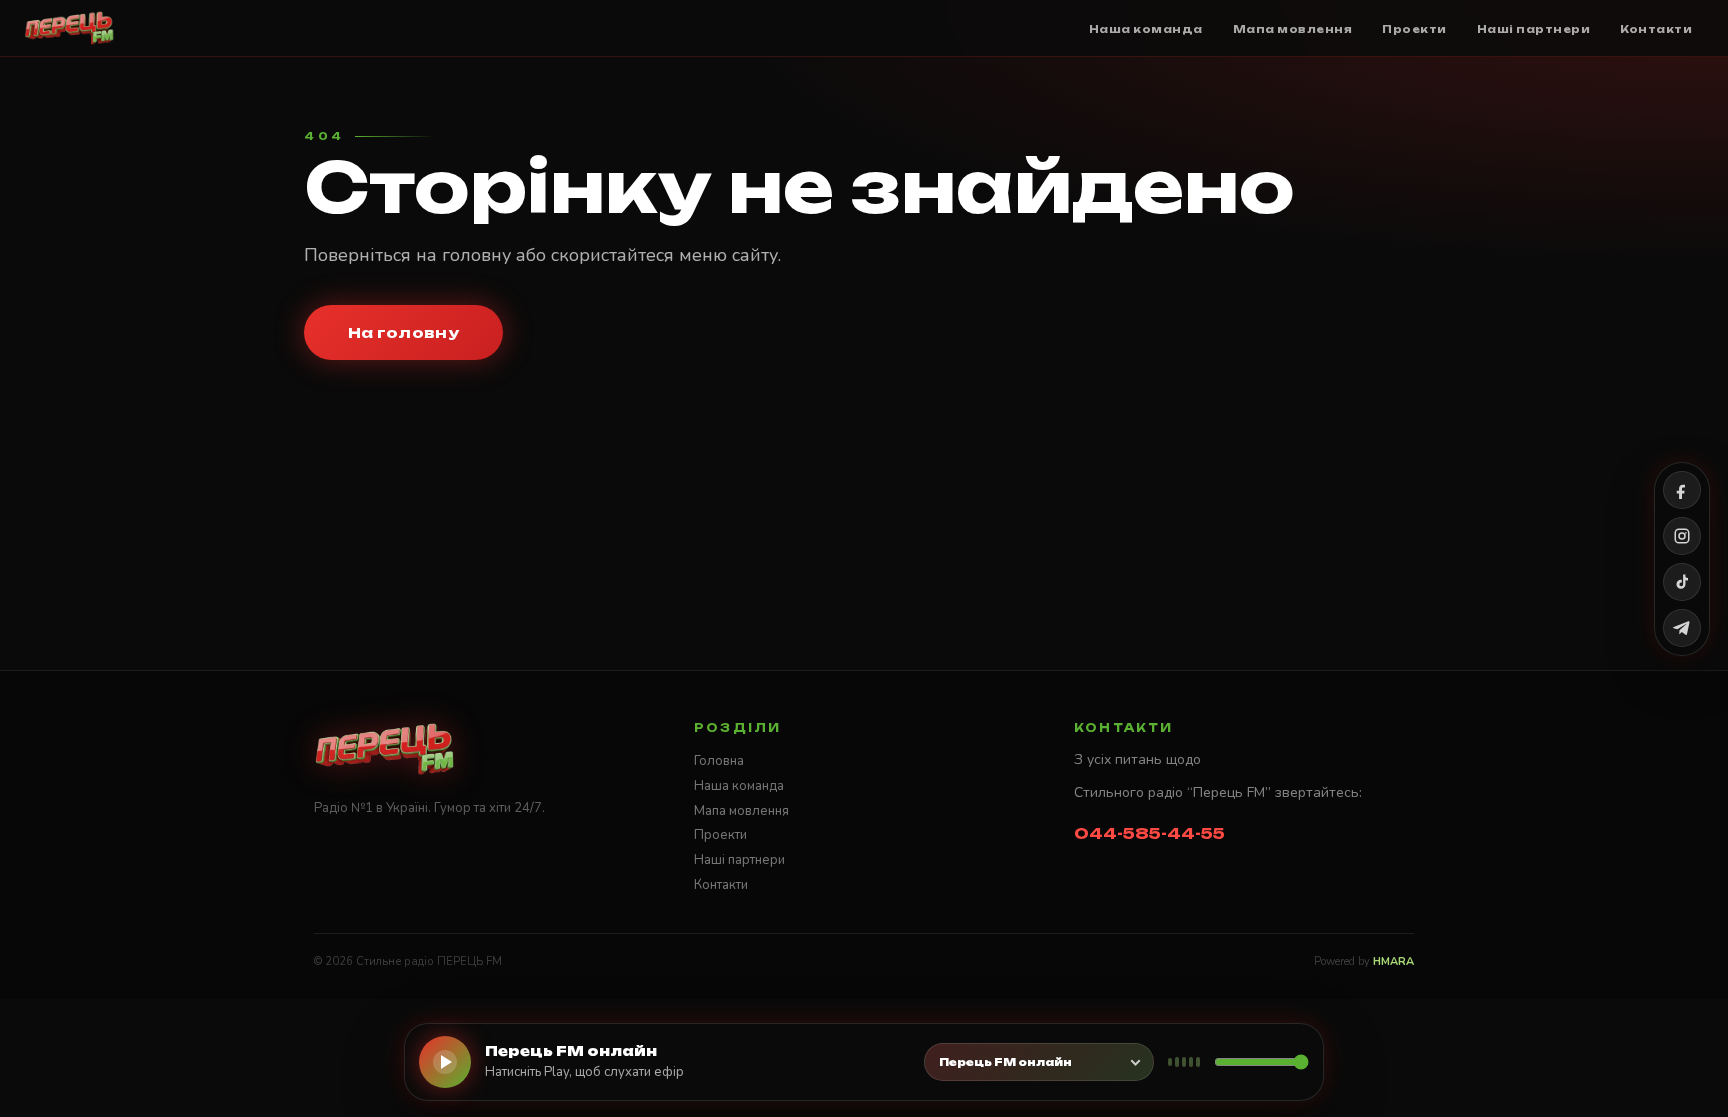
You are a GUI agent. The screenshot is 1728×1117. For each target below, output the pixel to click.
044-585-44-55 (1149, 833)
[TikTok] (1682, 582)
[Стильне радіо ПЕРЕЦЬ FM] (69, 28)
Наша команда (739, 786)
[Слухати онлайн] (445, 1062)
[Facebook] (1682, 490)
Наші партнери (739, 860)
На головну (403, 332)
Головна (719, 761)
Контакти (721, 885)
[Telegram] (1682, 628)
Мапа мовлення (741, 811)
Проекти (720, 835)
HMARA (1393, 961)
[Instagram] (1682, 536)
